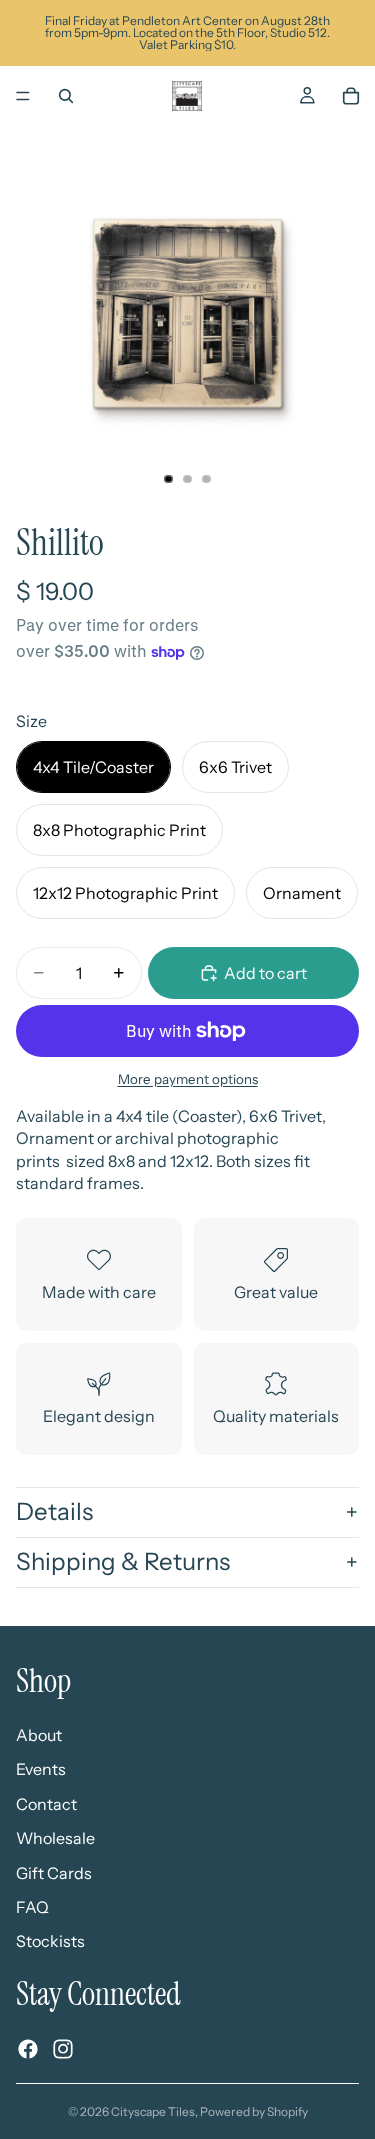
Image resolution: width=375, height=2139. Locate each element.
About (39, 1735)
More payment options (188, 1079)
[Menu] (23, 96)
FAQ (32, 1907)
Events (41, 1769)
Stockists (50, 1941)
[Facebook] (28, 2049)
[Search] (66, 96)
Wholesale (55, 1838)
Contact (46, 1804)
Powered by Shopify (254, 2111)
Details (54, 1511)
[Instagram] (63, 2049)
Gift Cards (54, 1873)
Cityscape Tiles (153, 2111)
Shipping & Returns (123, 1561)
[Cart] (351, 96)
